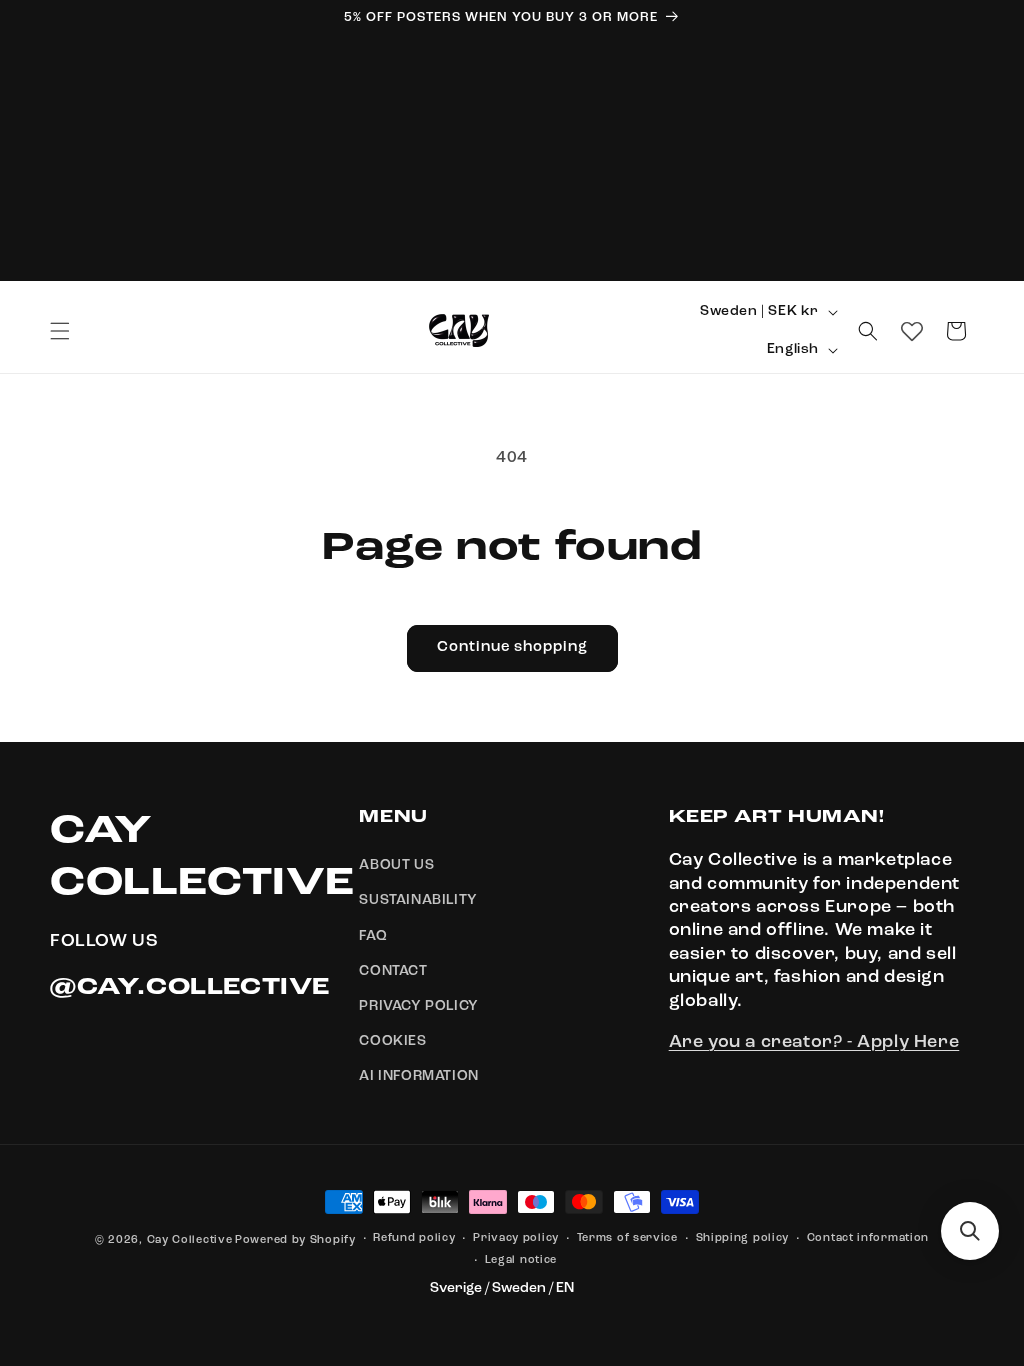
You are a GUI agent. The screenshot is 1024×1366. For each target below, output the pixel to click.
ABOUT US (396, 865)
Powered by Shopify (295, 1240)
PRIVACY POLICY (418, 1006)
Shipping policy (743, 1238)
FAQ (373, 936)
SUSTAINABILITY (418, 900)
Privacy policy (516, 1238)
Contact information (868, 1238)
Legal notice (521, 1260)
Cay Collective (190, 1240)
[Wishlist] (912, 331)
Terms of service (627, 1238)
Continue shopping (512, 647)
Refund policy (414, 1238)
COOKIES (392, 1041)
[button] (60, 331)
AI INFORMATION (418, 1076)
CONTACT (393, 971)
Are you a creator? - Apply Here (814, 1042)
